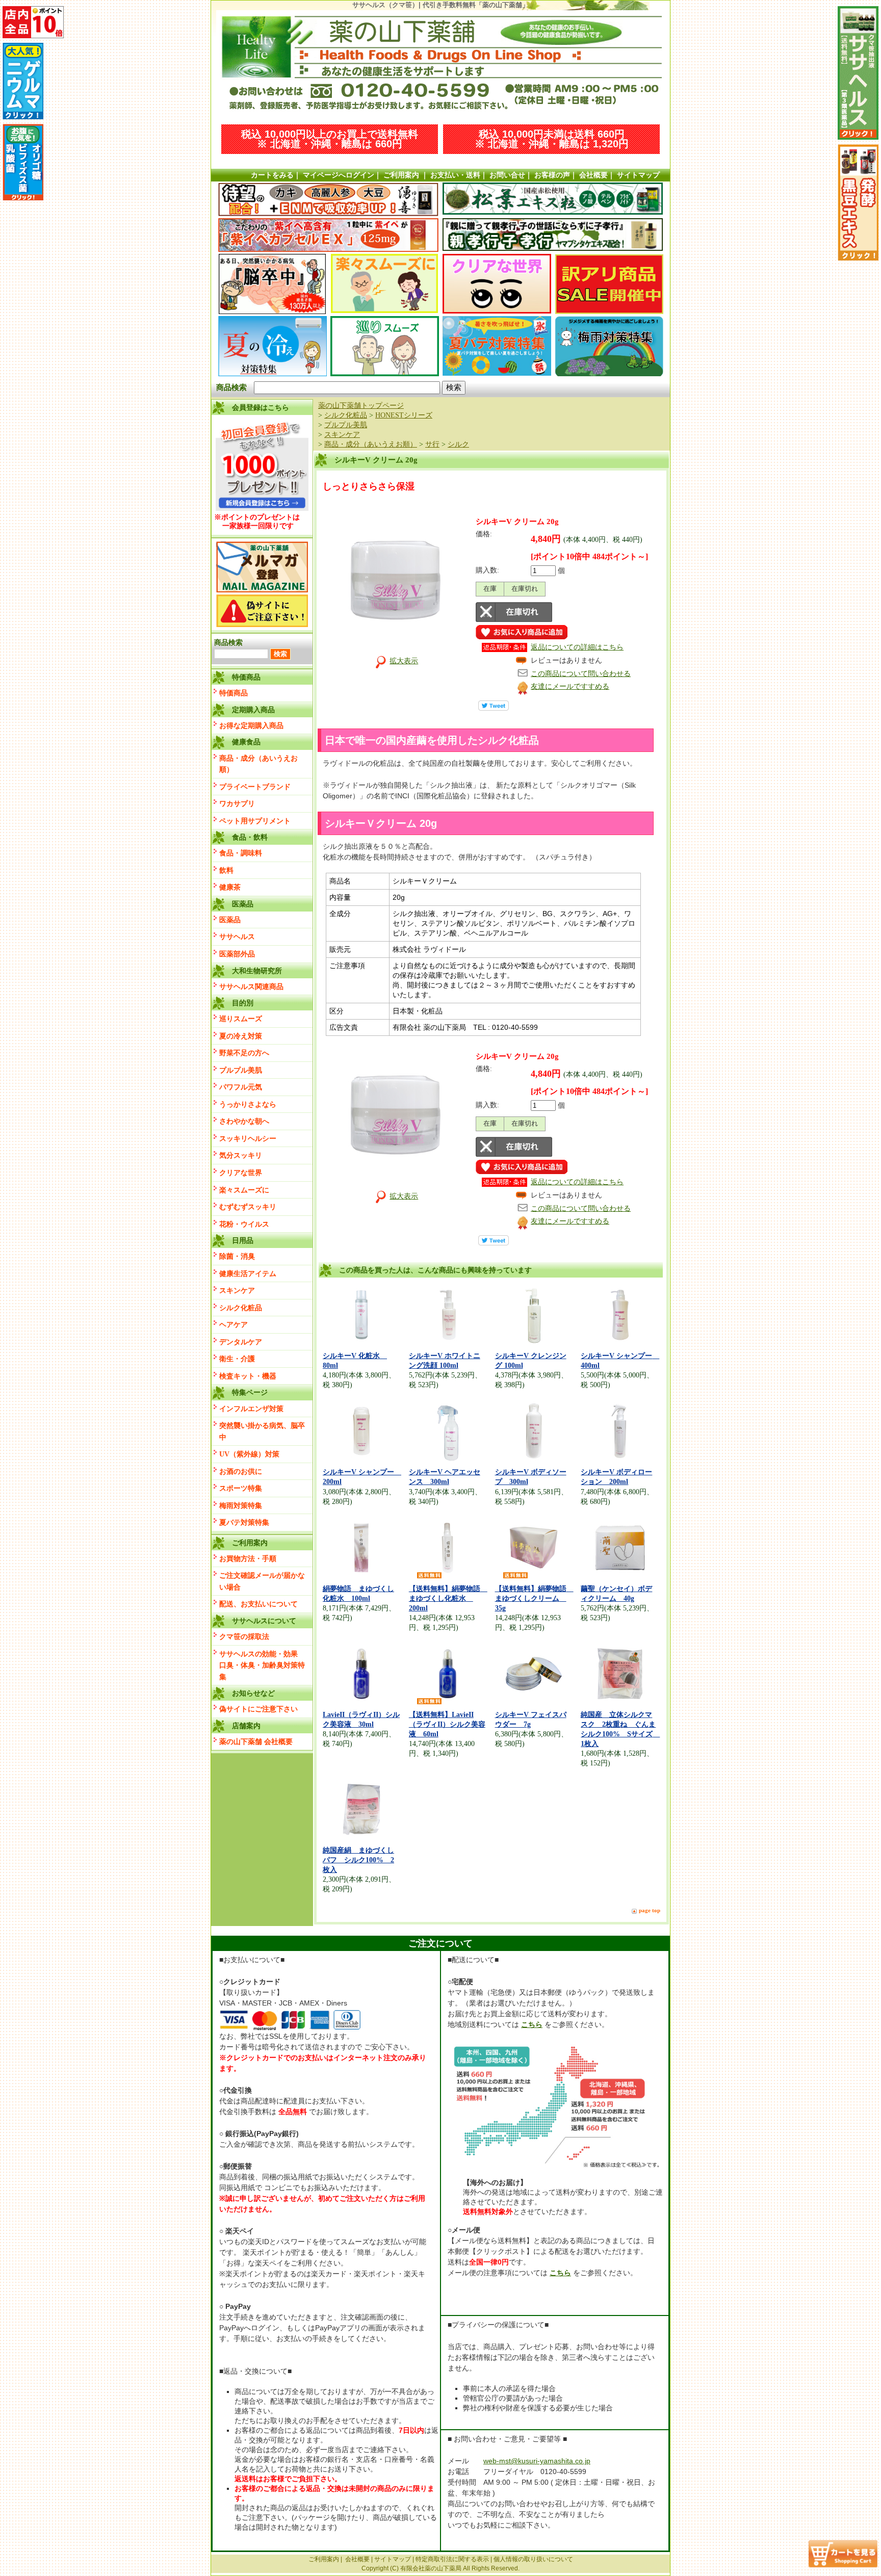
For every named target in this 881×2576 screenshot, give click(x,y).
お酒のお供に (241, 1471)
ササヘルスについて (264, 1621)
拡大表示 (404, 661)
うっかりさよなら (248, 1104)
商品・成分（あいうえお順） (258, 764)
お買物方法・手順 (248, 1558)
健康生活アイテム (248, 1273)
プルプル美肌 (241, 1070)
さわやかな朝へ (244, 1121)
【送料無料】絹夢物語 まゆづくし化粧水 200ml (448, 1598)
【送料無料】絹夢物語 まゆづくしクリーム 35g (534, 1598)
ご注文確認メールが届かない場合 (262, 1581)
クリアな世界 (241, 1173)
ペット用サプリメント (255, 821)
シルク (458, 444)
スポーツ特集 (241, 1488)
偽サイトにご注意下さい (258, 1709)
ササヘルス (237, 936)
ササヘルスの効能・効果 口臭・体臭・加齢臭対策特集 (262, 1665)
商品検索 (231, 387)
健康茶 (230, 887)
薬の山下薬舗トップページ (361, 405)
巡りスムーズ (241, 1019)
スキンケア (237, 1290)
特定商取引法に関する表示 (452, 2559)
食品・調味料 (241, 853)
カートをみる (272, 175)
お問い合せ (507, 175)
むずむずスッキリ (248, 1207)
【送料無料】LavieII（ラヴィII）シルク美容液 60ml (447, 1724)
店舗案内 (246, 1726)
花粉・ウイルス (244, 1224)
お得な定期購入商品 (251, 725)
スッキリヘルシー (248, 1138)
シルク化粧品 (241, 1308)
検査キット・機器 (248, 1376)
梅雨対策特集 (241, 1505)
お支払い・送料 (455, 175)
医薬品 (230, 920)
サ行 (432, 444)
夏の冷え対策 (241, 1036)
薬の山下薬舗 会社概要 (256, 1741)
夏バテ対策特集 (244, 1522)
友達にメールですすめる (570, 686)
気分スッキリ (241, 1155)
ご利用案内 (401, 175)
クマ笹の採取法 (244, 1636)
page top (650, 1910)
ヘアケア (234, 1324)
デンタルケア (241, 1342)
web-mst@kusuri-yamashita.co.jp (537, 2461)
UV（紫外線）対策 (249, 1454)
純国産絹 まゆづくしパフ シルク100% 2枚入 (358, 1860)
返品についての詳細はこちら (577, 647)
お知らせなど (253, 1693)
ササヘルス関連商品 (251, 986)
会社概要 (593, 175)
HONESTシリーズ (404, 415)
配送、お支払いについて (258, 1604)
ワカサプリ (237, 803)
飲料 (226, 870)
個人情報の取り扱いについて (533, 2559)
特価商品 (234, 693)
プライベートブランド (255, 787)
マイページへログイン (339, 175)
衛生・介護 (237, 1359)
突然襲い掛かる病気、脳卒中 (262, 1431)
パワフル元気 (241, 1087)
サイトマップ (638, 175)
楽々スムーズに (244, 1190)
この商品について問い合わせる (581, 673)
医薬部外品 (237, 954)
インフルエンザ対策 (251, 1409)
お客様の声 (552, 175)
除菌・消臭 (237, 1256)
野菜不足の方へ (244, 1053)
